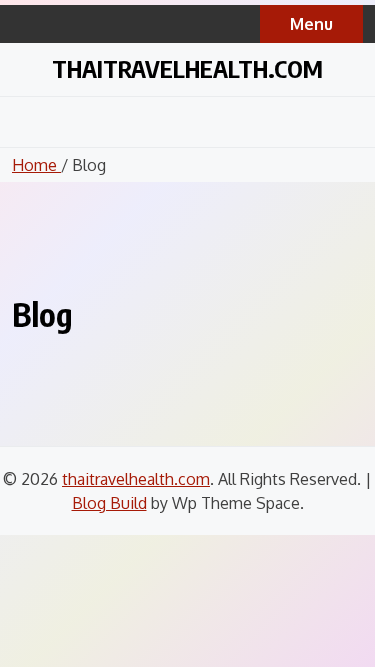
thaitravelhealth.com (187, 68)
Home (36, 165)
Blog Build (109, 503)
